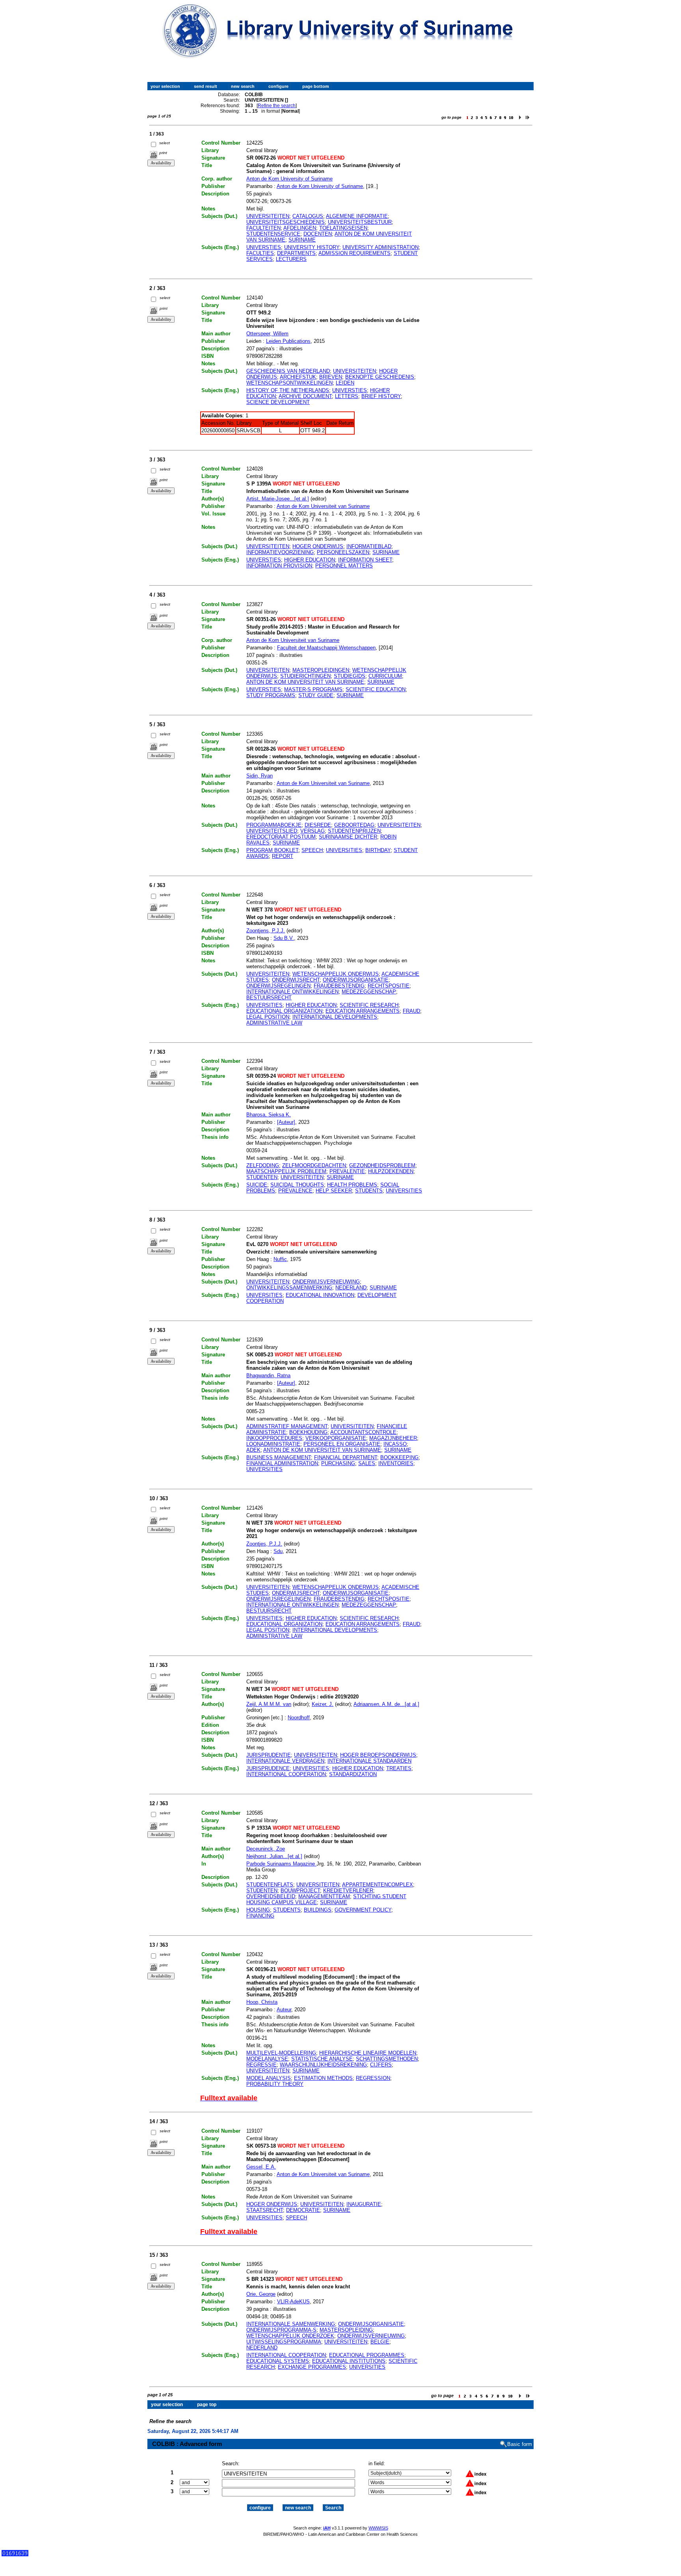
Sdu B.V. (284, 938)
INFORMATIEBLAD (369, 546)
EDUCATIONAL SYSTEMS (278, 2361)
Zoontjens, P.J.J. (266, 931)
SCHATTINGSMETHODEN (387, 2059)
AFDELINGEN (300, 228)
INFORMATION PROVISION (279, 566)
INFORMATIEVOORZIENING (280, 552)
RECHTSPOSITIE (389, 986)
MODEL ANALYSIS (269, 2078)
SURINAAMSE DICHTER (348, 837)
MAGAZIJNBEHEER (393, 1438)
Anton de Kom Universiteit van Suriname (323, 506)
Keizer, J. (323, 1704)
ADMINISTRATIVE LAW (274, 1023)
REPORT (283, 856)
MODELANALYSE (267, 2059)
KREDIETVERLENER (348, 1891)
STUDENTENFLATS (270, 1885)
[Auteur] (286, 1122)
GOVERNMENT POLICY (363, 1910)
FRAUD (411, 1011)
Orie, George (261, 2294)
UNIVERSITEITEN (268, 216)
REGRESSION (373, 2078)
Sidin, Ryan (260, 776)
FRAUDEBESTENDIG (339, 986)
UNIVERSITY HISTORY (312, 247)
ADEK (253, 1450)
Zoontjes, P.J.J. (264, 1544)
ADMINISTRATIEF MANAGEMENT (287, 1426)
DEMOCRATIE (303, 2210)
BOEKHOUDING (308, 1432)
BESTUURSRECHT (269, 998)
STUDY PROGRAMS (271, 695)
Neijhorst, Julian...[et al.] (274, 1856)
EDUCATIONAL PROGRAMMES (367, 2355)
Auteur (284, 2010)
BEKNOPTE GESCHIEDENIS (380, 377)
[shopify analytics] (15, 2555)
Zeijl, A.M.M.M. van (269, 1704)
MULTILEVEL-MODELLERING (281, 2053)
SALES (367, 1463)
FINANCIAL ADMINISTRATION (282, 1463)
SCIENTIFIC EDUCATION (376, 689)
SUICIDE (257, 1185)
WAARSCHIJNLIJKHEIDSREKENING (323, 2065)
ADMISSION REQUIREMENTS (354, 253)
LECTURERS (291, 259)
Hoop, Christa (262, 2002)
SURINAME (302, 240)
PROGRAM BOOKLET (272, 850)
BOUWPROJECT (300, 1891)
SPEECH (312, 850)
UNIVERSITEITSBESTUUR (360, 222)
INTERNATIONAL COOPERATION (286, 1774)
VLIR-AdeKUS (293, 2302)
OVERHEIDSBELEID (271, 1896)
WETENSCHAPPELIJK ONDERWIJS (336, 974)
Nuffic (280, 1259)
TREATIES (399, 1768)
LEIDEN (345, 383)
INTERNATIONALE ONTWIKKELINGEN (292, 992)
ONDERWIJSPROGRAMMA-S (281, 2330)
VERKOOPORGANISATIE (336, 1438)
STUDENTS (369, 1191)
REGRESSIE (261, 2065)
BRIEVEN (331, 377)
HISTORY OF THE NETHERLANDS (288, 390)
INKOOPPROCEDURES (274, 1438)
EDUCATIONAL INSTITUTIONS (349, 2361)
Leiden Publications (288, 341)
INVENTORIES (396, 1463)
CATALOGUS (308, 216)
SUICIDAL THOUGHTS (297, 1185)
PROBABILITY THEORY (275, 2084)
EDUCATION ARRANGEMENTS (363, 1011)
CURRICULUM (385, 676)
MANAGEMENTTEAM (324, 1896)
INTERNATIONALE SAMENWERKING (291, 2324)
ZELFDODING (263, 1165)
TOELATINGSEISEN (343, 228)
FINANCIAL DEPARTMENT (346, 1457)
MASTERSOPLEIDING (346, 2330)
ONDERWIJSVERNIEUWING (326, 1282)
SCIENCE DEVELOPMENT (278, 402)
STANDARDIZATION (353, 1774)
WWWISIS (378, 2528)
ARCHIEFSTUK (298, 377)
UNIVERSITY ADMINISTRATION (381, 247)
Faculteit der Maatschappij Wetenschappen (326, 648)
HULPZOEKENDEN (391, 1171)
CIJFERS (381, 2065)
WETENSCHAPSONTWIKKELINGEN (289, 383)
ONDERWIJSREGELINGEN (278, 986)
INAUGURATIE (364, 2204)
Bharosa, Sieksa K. (269, 1115)
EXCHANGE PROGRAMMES (312, 2367)
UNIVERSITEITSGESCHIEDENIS (286, 222)
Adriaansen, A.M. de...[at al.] (386, 1704)
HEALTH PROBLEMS (352, 1185)
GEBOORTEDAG (354, 825)
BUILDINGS (318, 1910)
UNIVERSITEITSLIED (272, 831)
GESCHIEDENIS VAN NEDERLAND (288, 371)
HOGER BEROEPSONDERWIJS (378, 1755)
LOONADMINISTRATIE (273, 1444)
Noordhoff (299, 1718)
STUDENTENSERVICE (273, 234)
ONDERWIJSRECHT (296, 980)
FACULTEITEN (263, 228)
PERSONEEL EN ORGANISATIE (342, 1444)
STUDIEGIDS (350, 676)
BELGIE (380, 2342)
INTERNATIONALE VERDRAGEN (285, 1761)
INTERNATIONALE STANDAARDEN (369, 1761)
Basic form (520, 2444)
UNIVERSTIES (264, 247)
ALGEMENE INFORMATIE (357, 216)
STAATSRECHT (265, 2210)
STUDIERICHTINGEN (305, 676)
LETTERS (347, 396)
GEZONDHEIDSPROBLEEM (382, 1165)
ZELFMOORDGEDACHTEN (314, 1165)
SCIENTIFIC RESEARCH (369, 1005)
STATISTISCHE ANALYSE (322, 2059)
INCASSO (395, 1444)
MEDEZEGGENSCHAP (369, 992)
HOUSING (258, 1910)
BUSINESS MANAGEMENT (279, 1457)
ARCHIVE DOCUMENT (305, 396)
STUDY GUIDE (316, 695)
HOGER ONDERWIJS (318, 546)
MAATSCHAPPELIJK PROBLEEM (286, 1171)
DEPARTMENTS (296, 253)
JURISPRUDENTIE (269, 1755)
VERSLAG (313, 831)
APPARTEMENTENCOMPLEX (378, 1885)
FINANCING (260, 1916)
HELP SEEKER (334, 1191)
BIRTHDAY (378, 850)
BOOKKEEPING (399, 1457)
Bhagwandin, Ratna (268, 1375)
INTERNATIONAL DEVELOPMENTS (335, 1017)
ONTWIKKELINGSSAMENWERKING (289, 1288)
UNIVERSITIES (344, 850)
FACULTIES (260, 253)
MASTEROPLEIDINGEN (321, 670)
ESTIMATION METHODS (323, 2078)
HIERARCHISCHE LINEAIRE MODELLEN (368, 2053)
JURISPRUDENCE (268, 1768)
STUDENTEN (262, 1177)
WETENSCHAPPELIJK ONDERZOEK (290, 2336)
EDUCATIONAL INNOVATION (320, 1295)
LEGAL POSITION (268, 1017)
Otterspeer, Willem (267, 334)
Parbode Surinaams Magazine (281, 1864)
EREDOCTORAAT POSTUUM (281, 837)
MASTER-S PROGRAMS (313, 689)
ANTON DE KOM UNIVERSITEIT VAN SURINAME (305, 682)
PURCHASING (338, 1463)
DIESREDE (318, 825)
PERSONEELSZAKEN (343, 552)
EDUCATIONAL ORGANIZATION (284, 1011)
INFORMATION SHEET (365, 560)
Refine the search (277, 106)
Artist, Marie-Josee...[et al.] (278, 499)
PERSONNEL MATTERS (344, 566)
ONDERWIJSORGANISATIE (356, 980)
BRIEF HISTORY (381, 396)
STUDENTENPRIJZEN (354, 831)
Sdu (278, 1551)
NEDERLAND (351, 1288)
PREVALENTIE (347, 1171)
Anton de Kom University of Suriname (289, 179)
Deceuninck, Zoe (266, 1849)
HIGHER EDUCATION (310, 560)
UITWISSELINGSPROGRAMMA (284, 2342)
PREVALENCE (295, 1191)
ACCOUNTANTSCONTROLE (363, 1432)
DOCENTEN (318, 234)
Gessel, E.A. (261, 2167)
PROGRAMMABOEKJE (274, 825)
